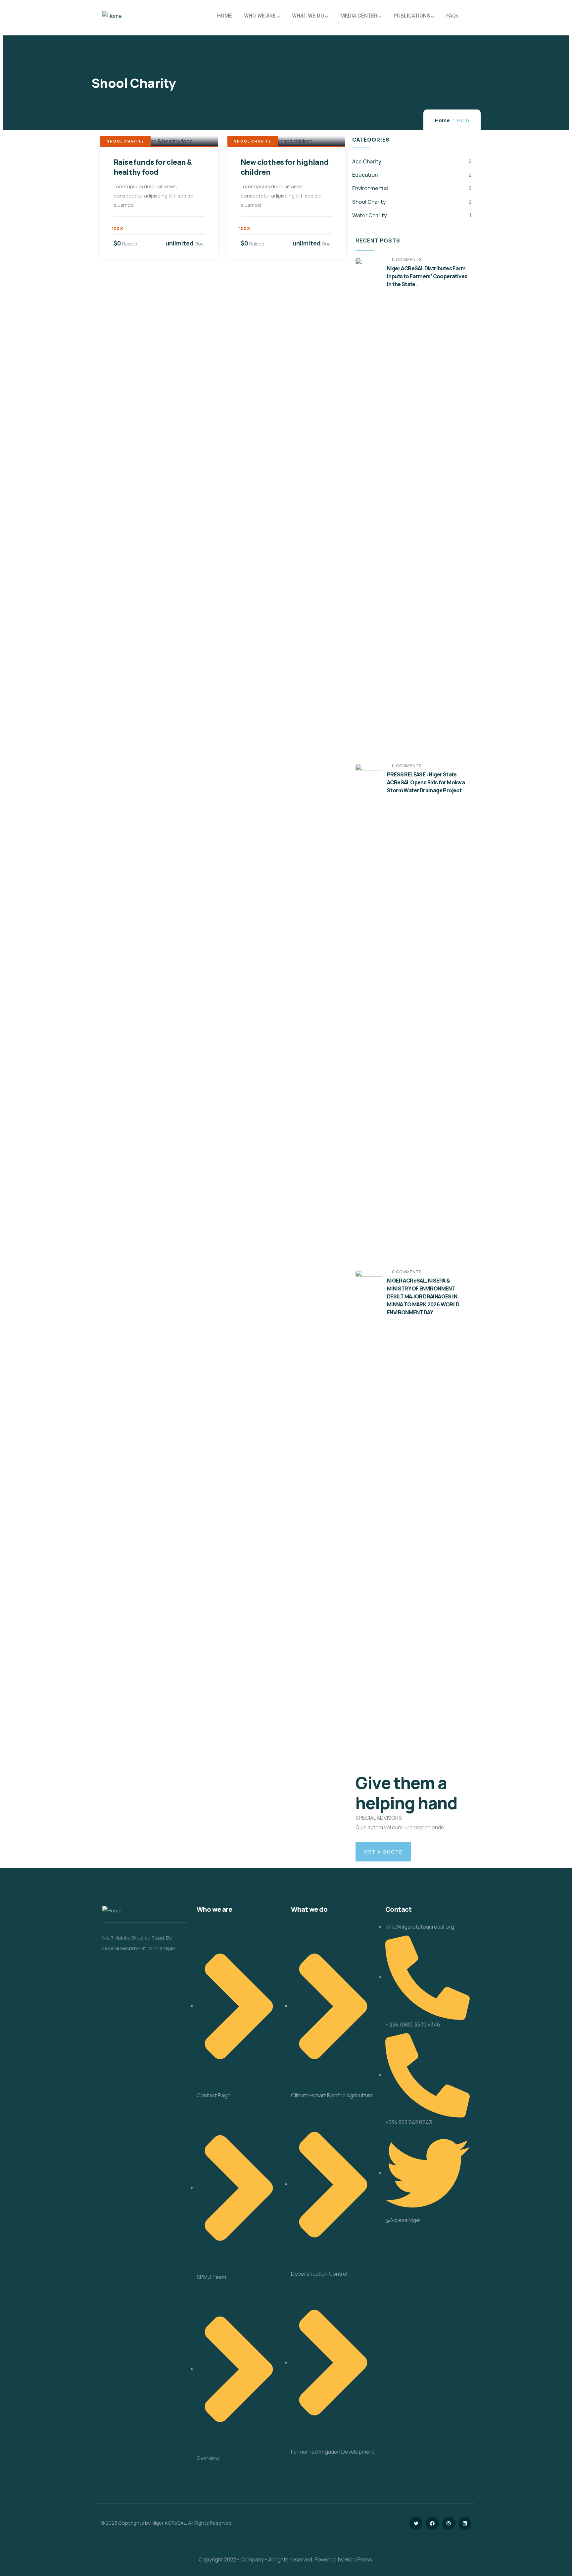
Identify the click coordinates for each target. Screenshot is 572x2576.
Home (442, 120)
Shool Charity (125, 141)
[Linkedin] (465, 2523)
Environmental (370, 188)
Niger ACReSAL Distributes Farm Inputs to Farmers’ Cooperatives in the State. (427, 276)
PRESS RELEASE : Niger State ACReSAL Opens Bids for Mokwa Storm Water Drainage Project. (426, 782)
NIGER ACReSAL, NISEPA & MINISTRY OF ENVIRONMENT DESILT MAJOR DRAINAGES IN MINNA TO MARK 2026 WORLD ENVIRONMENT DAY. (423, 1296)
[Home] (112, 16)
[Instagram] (449, 2523)
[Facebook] (432, 2523)
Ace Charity (367, 161)
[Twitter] (416, 2523)
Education (365, 175)
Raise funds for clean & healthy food (153, 167)
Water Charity (370, 215)
